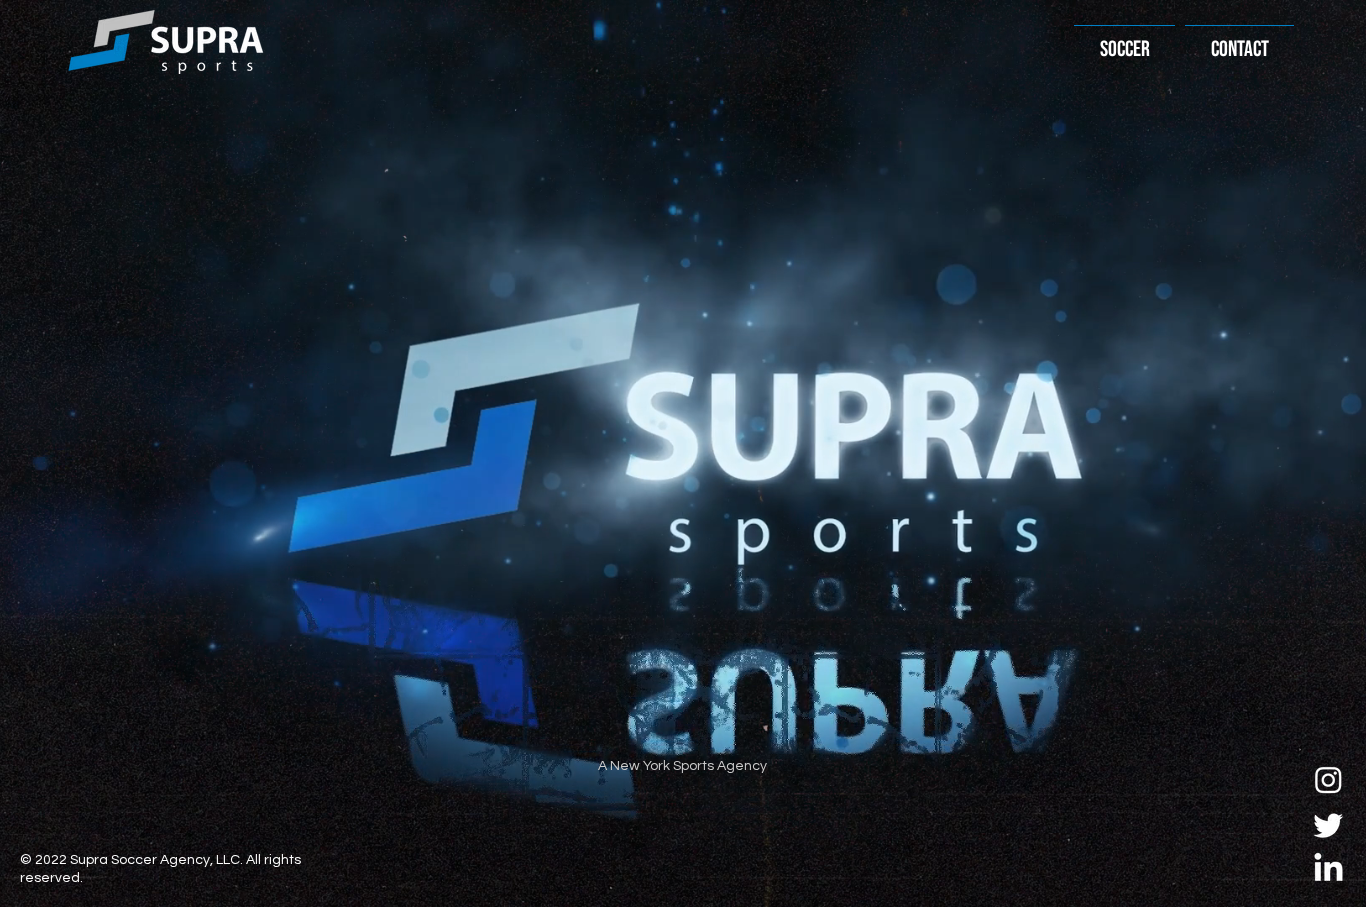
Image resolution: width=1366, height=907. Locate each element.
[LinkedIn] (1328, 869)
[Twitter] (1328, 824)
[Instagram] (1328, 779)
